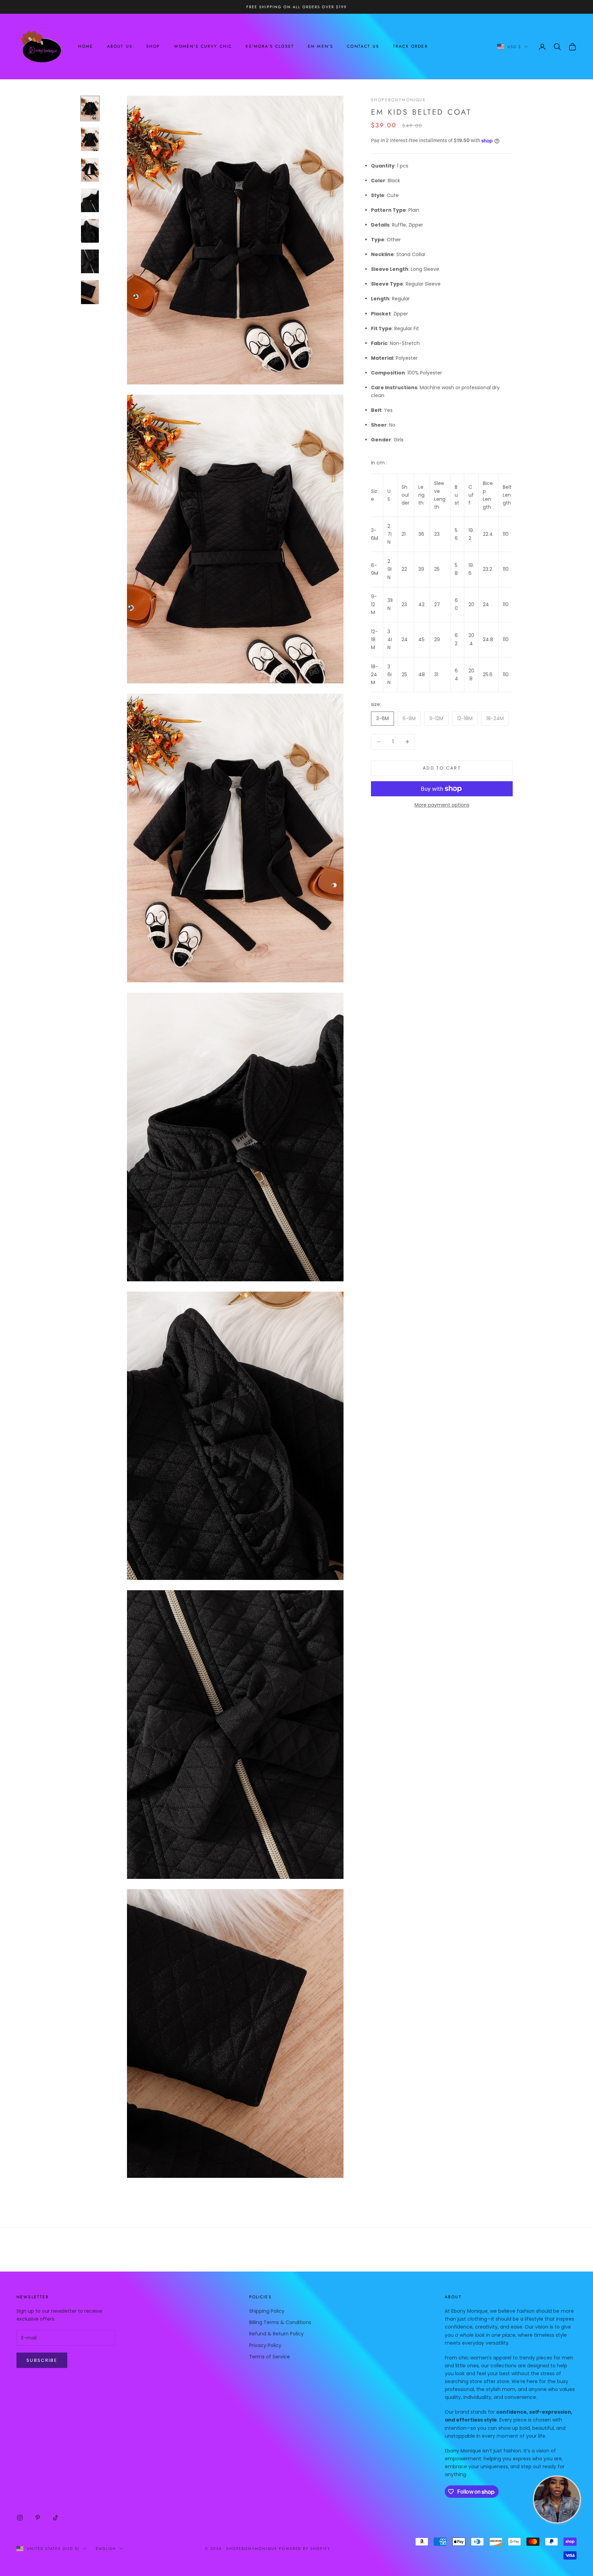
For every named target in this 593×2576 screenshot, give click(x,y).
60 (456, 604)
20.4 (471, 639)
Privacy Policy (265, 2345)
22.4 (488, 534)
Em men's (321, 47)
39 (421, 569)
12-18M (374, 639)
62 (456, 639)
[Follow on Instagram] (20, 2518)
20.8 (471, 675)
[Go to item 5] (90, 231)
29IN (389, 569)
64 (456, 675)
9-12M (374, 604)
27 (437, 604)
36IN (389, 674)
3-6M (375, 534)
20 (471, 604)
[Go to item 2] (90, 139)
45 (421, 639)
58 (456, 569)
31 (436, 674)
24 (486, 604)
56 (456, 534)
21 (404, 534)
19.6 (471, 569)
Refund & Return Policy (276, 2334)
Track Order (410, 47)
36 (421, 534)
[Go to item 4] (90, 200)
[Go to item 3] (90, 170)
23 (437, 534)
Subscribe (42, 2360)
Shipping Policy (267, 2311)
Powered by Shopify (305, 2549)
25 (437, 569)
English (106, 2549)
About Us (120, 47)
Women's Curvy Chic (203, 47)
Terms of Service (270, 2357)
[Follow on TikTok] (56, 2518)
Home (86, 47)
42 (421, 604)
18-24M (375, 674)
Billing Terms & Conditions (280, 2322)
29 (437, 639)
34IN (390, 639)
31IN (390, 604)
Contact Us (363, 47)
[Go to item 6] (90, 261)
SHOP (153, 47)
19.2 (471, 534)
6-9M (375, 569)
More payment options (442, 805)
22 (404, 569)
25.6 (488, 674)
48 (422, 674)
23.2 (487, 569)
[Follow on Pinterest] (38, 2518)
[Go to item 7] (90, 292)
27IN (389, 534)
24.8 (488, 639)
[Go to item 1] (90, 108)
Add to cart (442, 768)
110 (506, 534)
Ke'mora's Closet (270, 47)
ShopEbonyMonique (399, 100)
